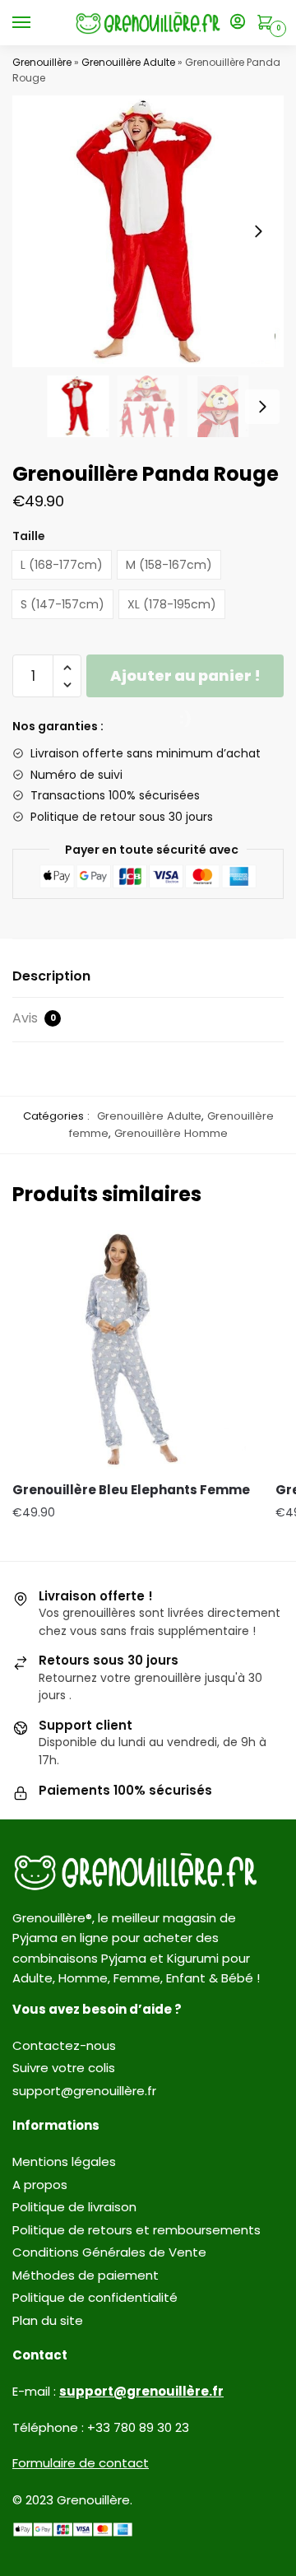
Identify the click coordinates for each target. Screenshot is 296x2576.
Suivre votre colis (64, 2068)
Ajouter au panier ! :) (185, 681)
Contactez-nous (64, 2045)
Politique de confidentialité (95, 2297)
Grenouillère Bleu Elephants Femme (131, 1490)
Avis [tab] (34, 1018)
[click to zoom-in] (148, 231)
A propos (40, 2185)
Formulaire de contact (81, 2463)
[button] (258, 231)
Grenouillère (42, 62)
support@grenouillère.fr (84, 2091)
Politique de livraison (74, 2207)
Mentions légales (64, 2161)
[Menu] (37, 23)
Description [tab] (51, 976)
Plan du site (48, 2320)
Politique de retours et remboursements (136, 2230)
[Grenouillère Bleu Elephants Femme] (132, 1349)
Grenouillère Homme (171, 1133)
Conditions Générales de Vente (109, 2252)
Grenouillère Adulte (128, 62)
